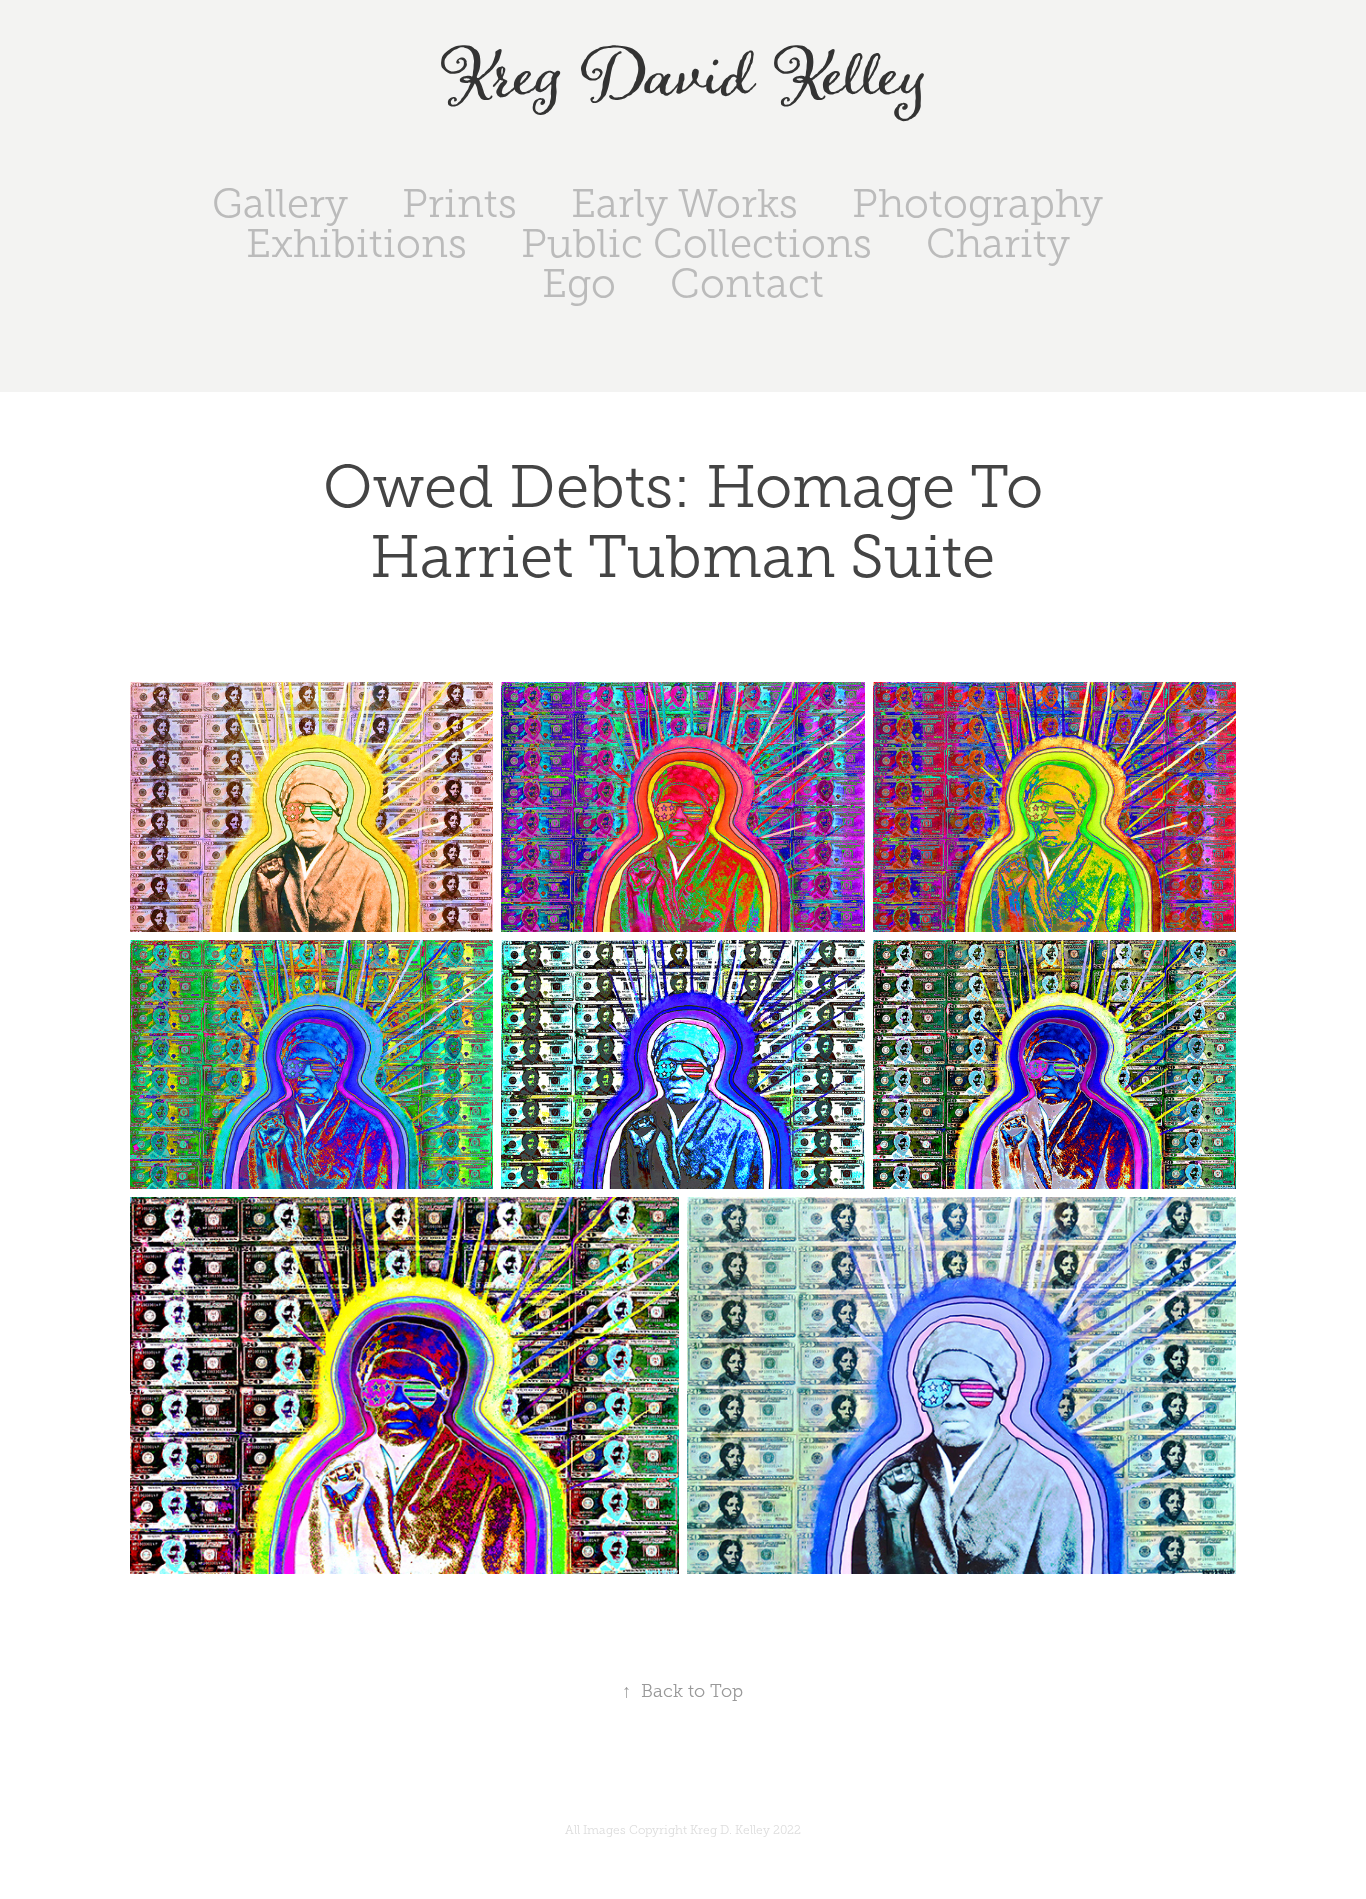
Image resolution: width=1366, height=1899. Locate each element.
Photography (977, 203)
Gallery (280, 203)
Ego (579, 283)
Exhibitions (356, 243)
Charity (998, 243)
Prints (459, 203)
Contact (747, 283)
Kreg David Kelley (683, 78)
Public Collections (696, 243)
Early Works (684, 203)
